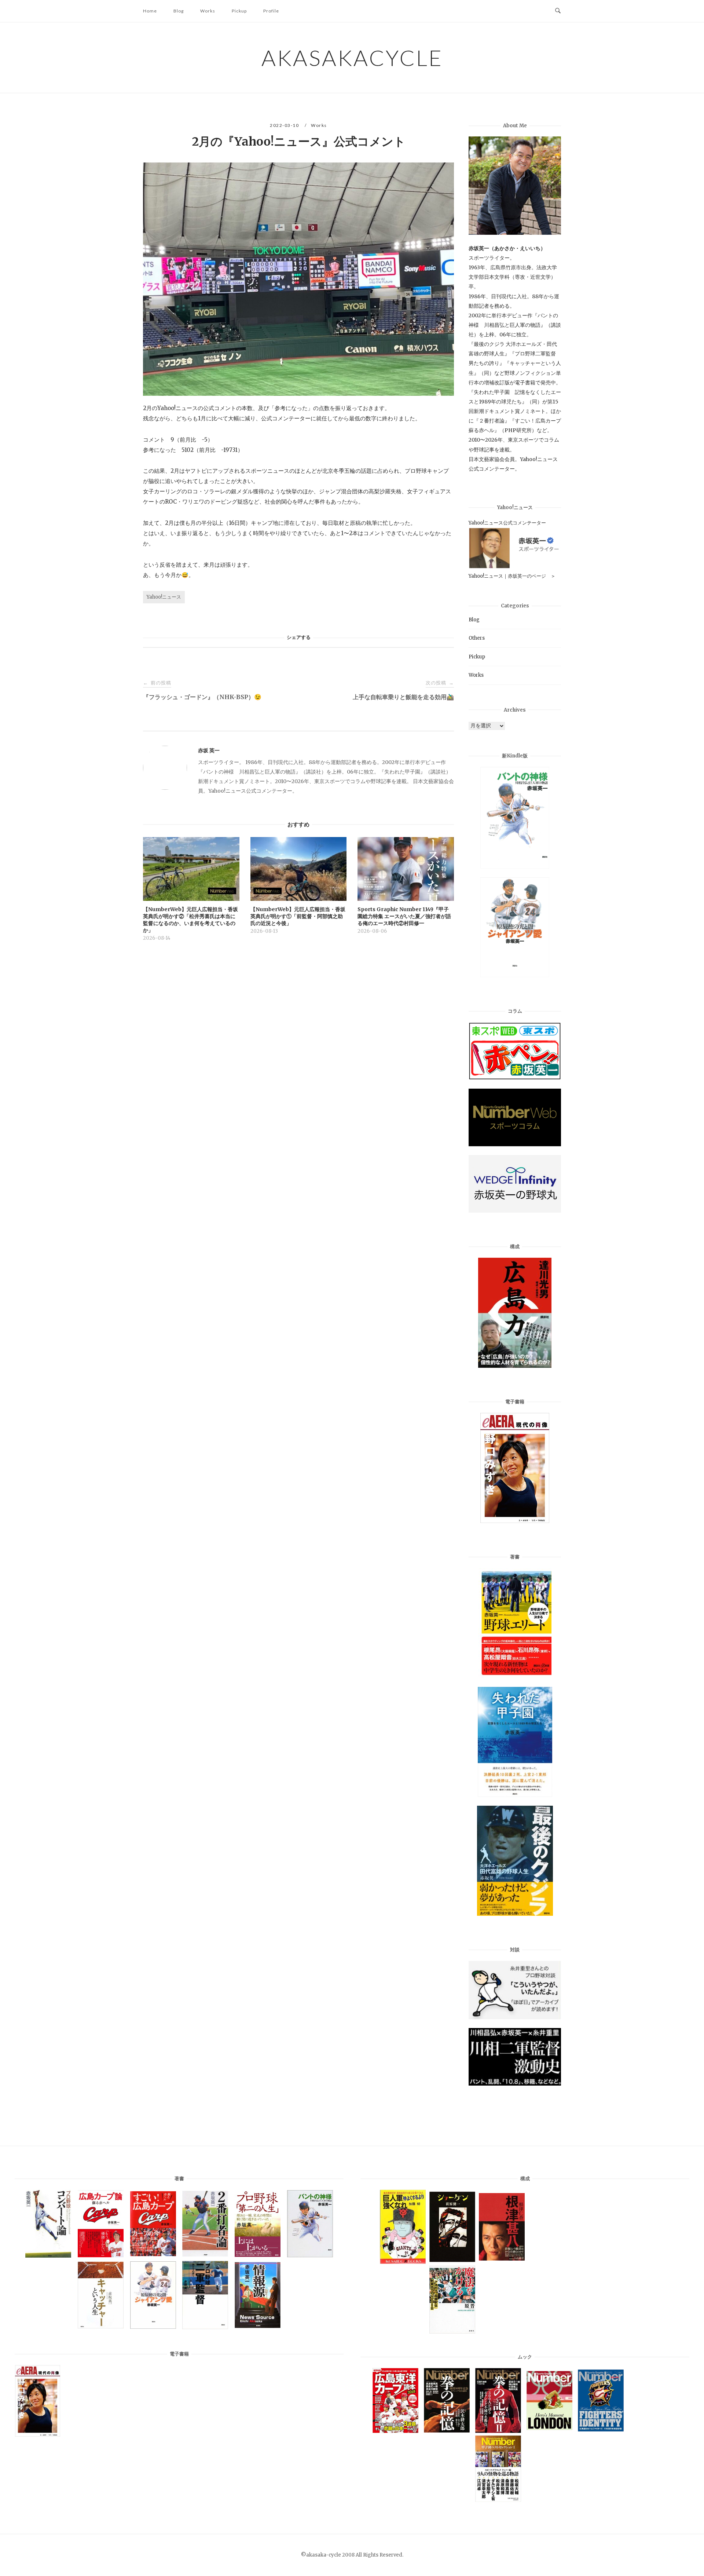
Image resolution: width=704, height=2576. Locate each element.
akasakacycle (352, 58)
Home (150, 11)
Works (208, 11)
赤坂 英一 (209, 750)
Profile (271, 11)
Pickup (239, 11)
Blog (179, 11)
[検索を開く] (558, 11)
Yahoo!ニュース (164, 597)
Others (477, 638)
